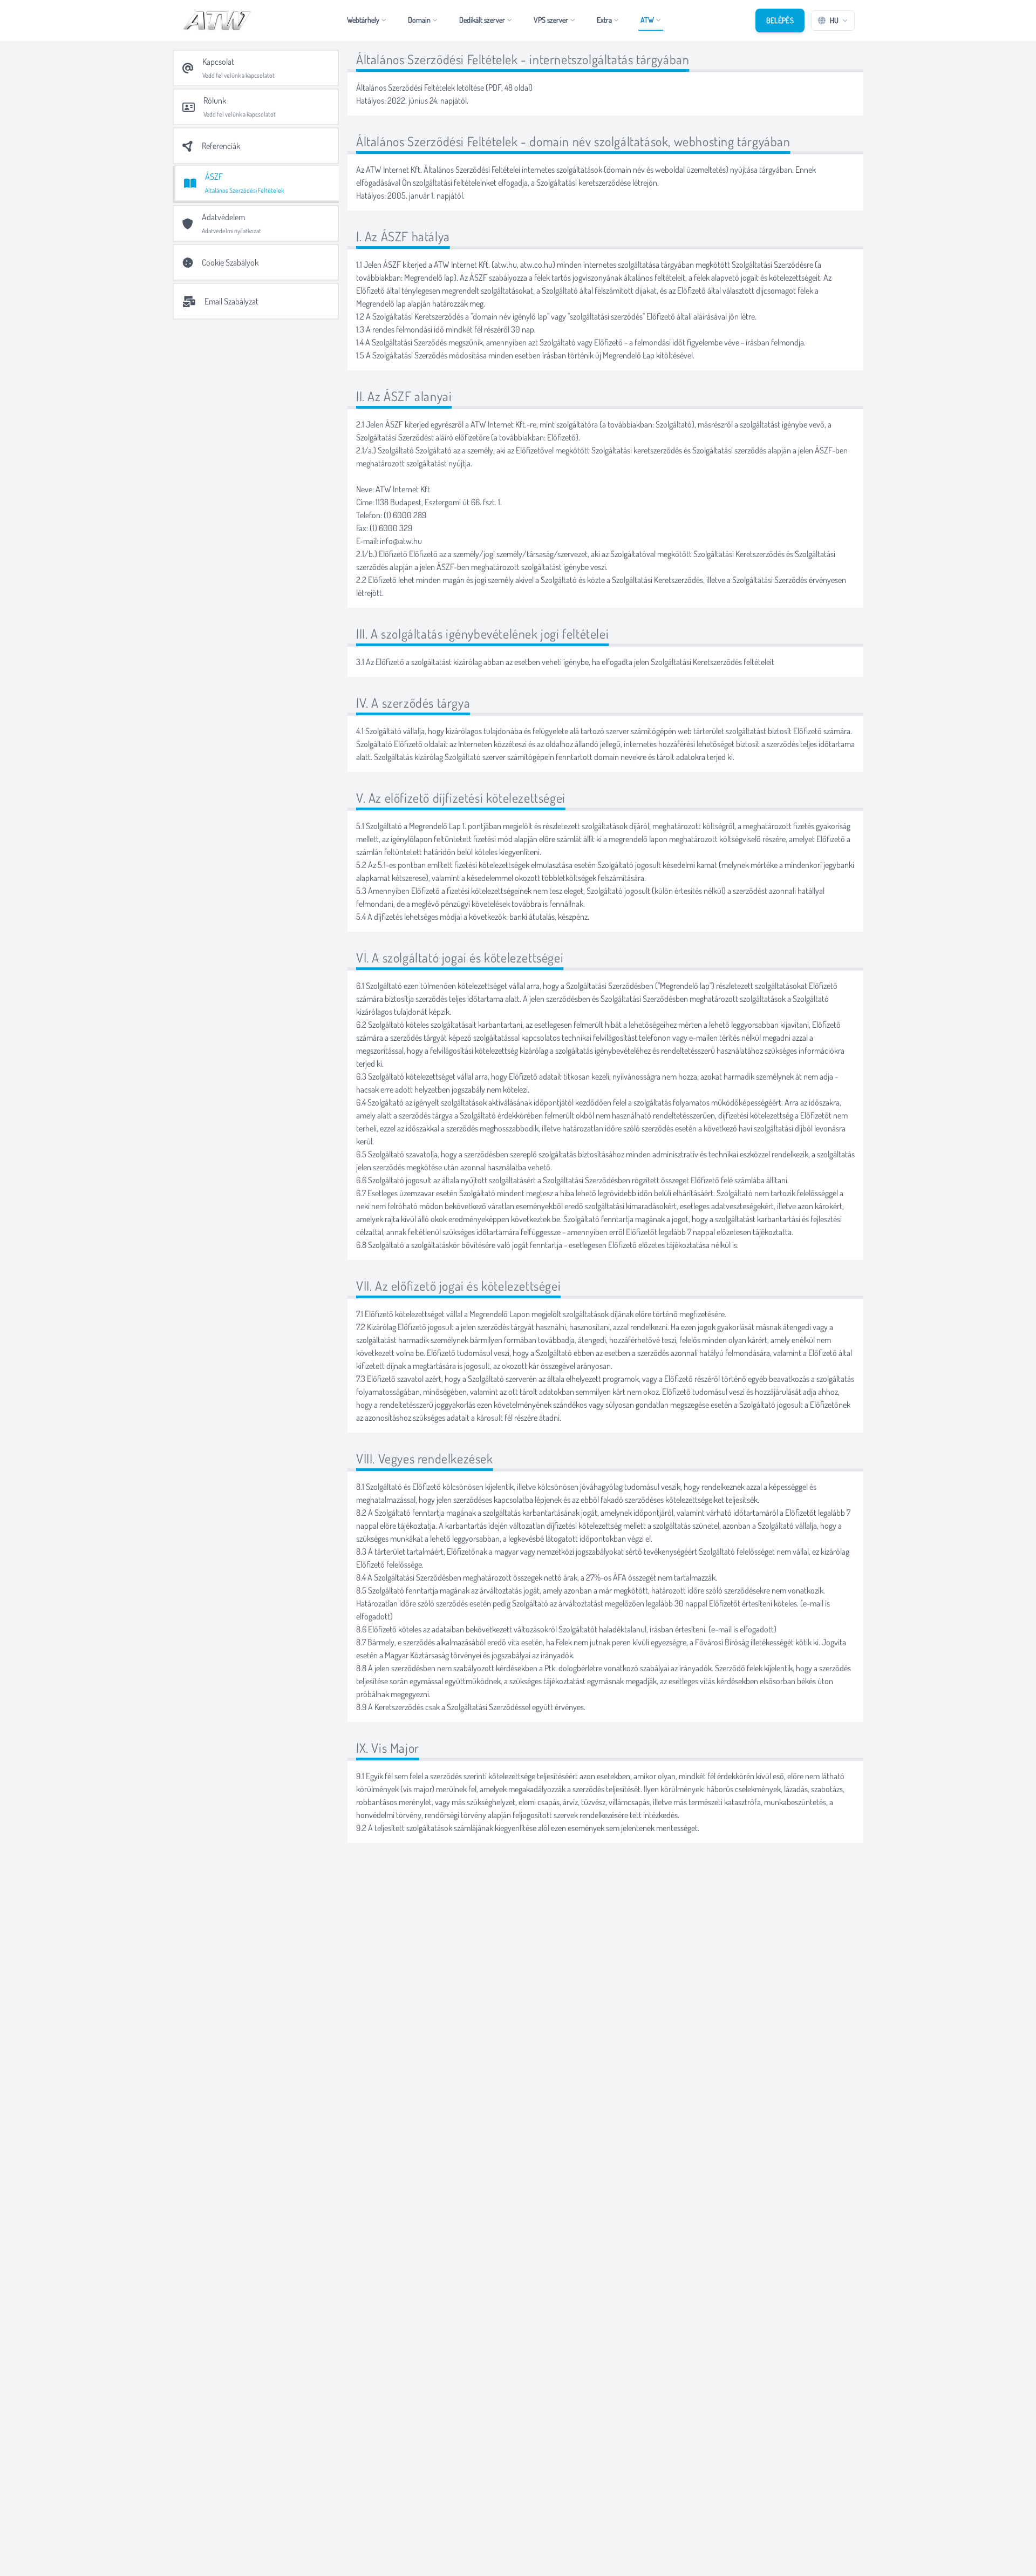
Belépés (780, 20)
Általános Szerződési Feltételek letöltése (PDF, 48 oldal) (444, 87)
